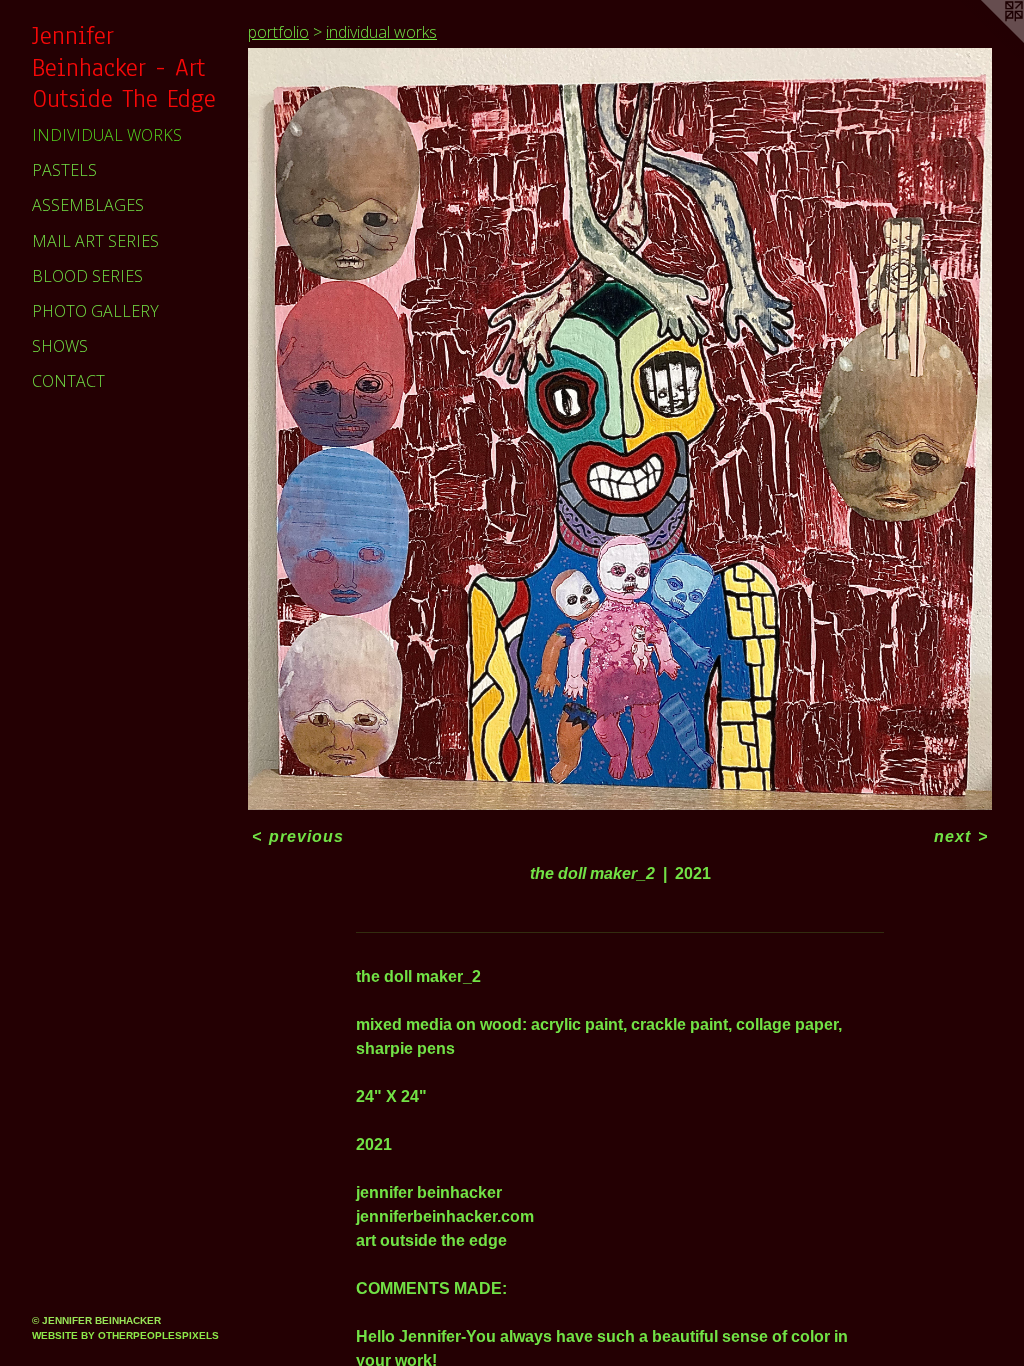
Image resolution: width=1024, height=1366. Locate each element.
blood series (87, 276)
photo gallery (95, 311)
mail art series (95, 241)
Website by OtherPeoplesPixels (125, 1335)
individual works (107, 135)
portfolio (278, 32)
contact (68, 381)
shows (60, 346)
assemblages (88, 205)
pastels (64, 170)
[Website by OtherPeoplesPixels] (984, 40)
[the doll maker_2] (620, 429)
